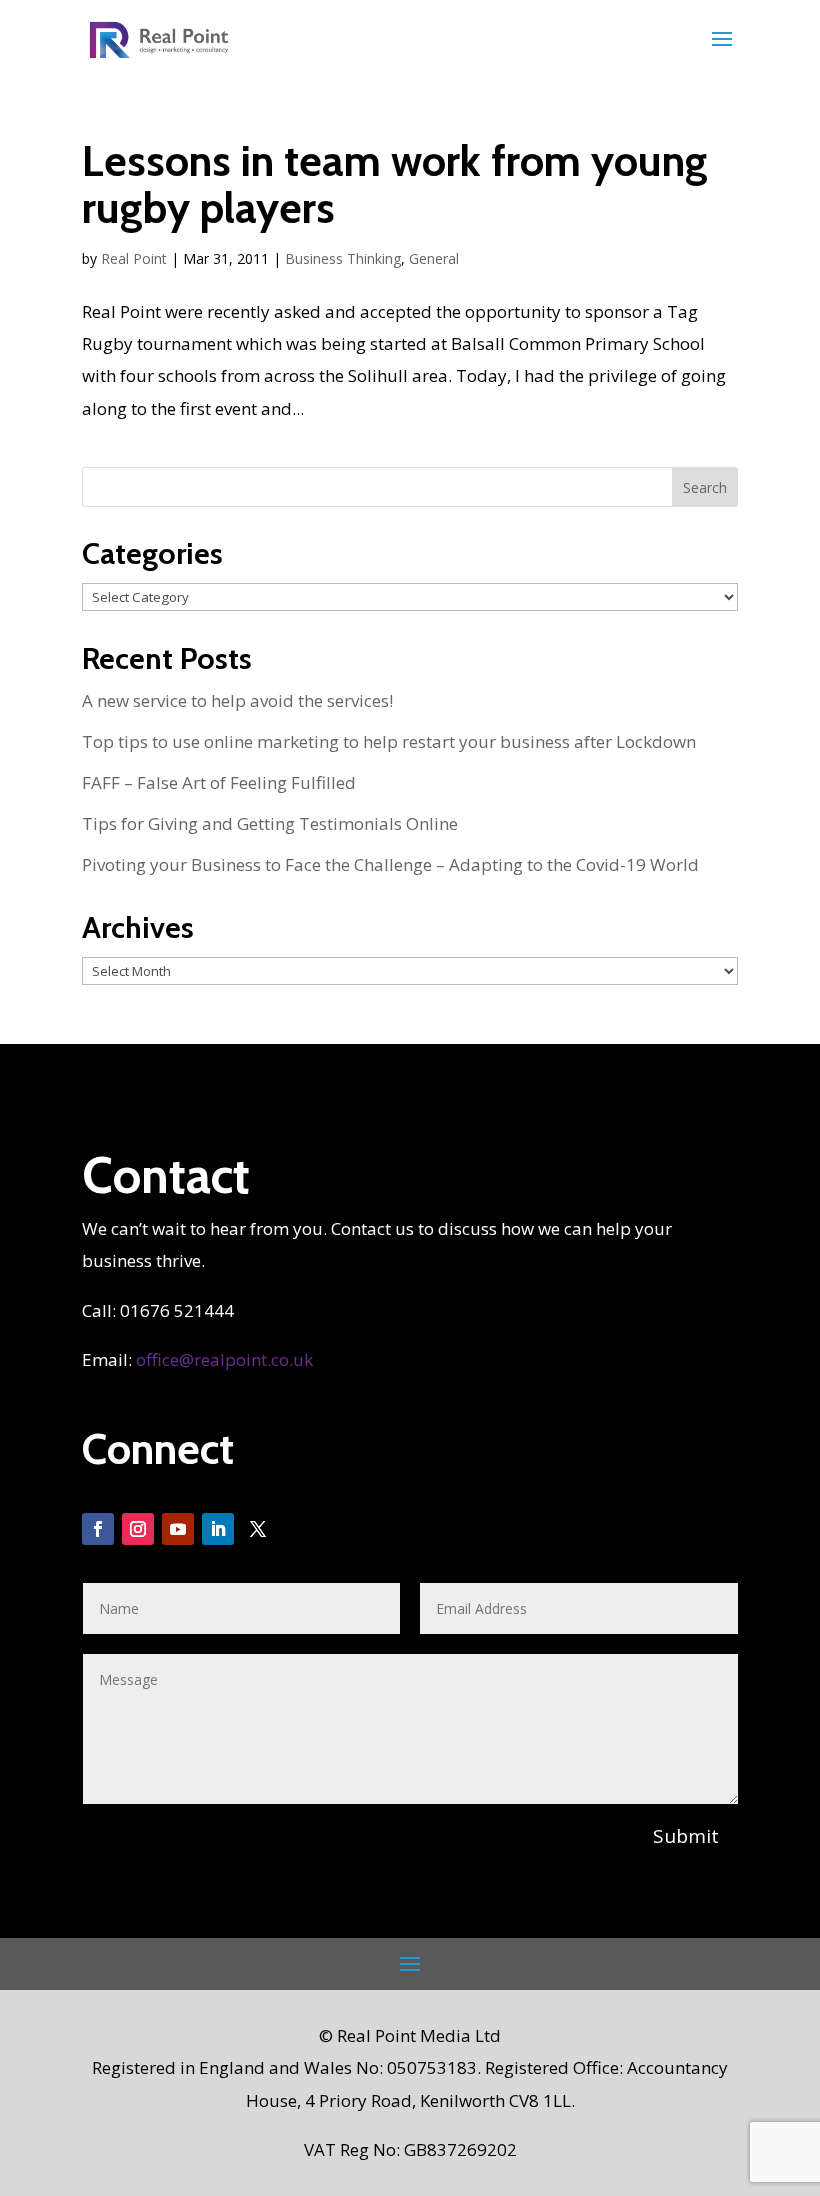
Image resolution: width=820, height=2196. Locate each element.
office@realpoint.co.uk (224, 1359)
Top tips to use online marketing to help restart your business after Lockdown (389, 741)
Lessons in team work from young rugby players (395, 184)
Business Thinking (343, 258)
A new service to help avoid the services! (237, 700)
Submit (686, 1836)
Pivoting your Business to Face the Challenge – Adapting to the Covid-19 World (390, 864)
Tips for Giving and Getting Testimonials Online (270, 823)
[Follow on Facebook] (98, 1529)
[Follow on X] (258, 1529)
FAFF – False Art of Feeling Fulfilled (219, 782)
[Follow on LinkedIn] (218, 1529)
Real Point (134, 258)
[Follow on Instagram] (138, 1529)
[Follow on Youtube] (178, 1529)
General (434, 258)
